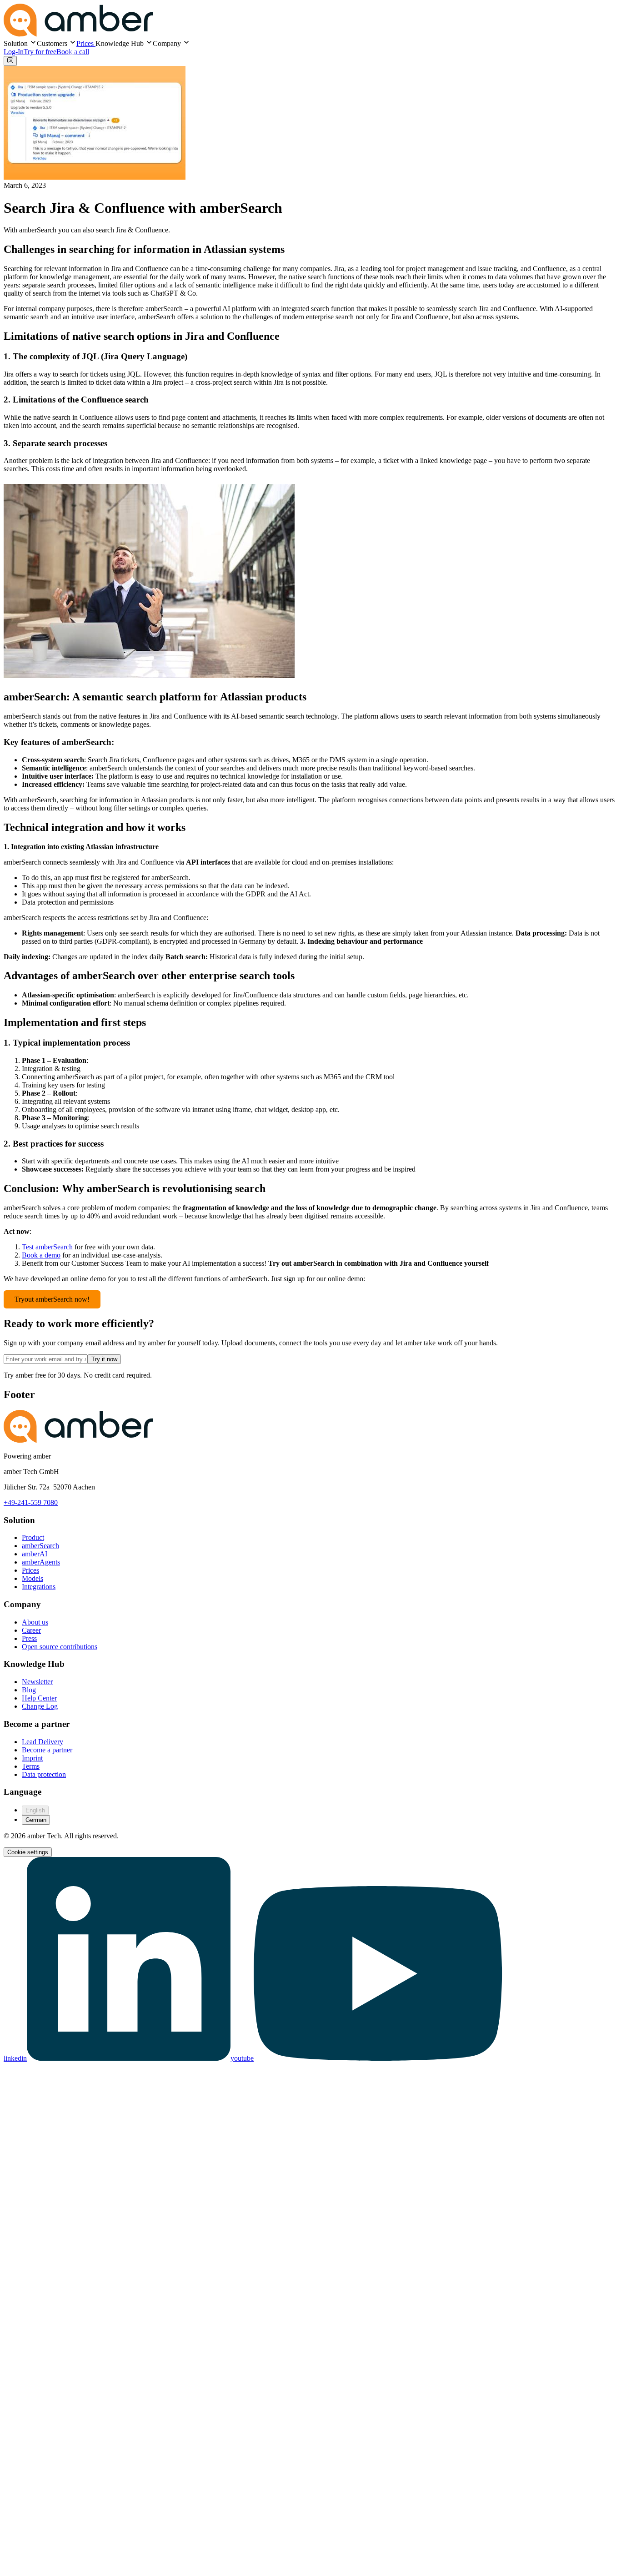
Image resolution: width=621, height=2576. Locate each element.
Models (33, 1578)
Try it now (104, 1359)
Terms (31, 1766)
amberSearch (40, 1546)
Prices (86, 43)
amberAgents (41, 1562)
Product (33, 1537)
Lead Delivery (43, 1742)
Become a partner (47, 1750)
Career (31, 1630)
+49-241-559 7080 (31, 1502)
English (35, 1810)
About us (35, 1622)
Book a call (73, 52)
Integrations (39, 1587)
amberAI (35, 1554)
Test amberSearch (47, 1247)
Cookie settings (28, 1852)
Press (29, 1638)
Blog (29, 1690)
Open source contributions (60, 1647)
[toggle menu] (10, 61)
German (36, 1820)
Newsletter (37, 1682)
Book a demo (41, 1255)
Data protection (44, 1774)
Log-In (14, 52)
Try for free (40, 52)
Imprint (32, 1758)
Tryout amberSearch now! (52, 1299)
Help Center (39, 1698)
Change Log (40, 1706)
